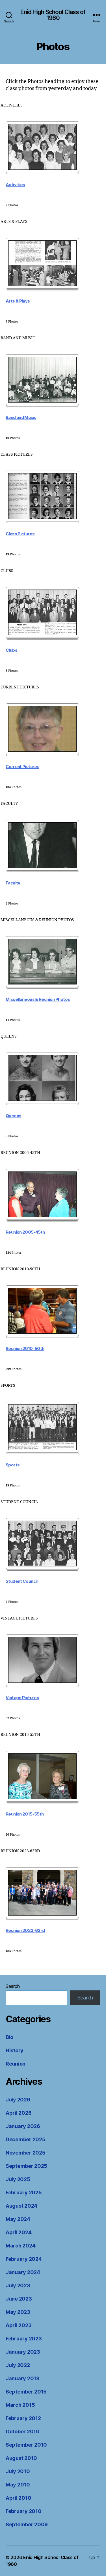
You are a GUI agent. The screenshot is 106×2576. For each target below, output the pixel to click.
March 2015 (20, 2405)
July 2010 (18, 2471)
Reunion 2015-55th (25, 1814)
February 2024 (24, 2259)
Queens (13, 1116)
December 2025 (26, 2139)
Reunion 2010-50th (25, 1349)
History (15, 2050)
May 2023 (18, 2312)
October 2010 (23, 2432)
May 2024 (18, 2219)
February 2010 (24, 2511)
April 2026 (19, 2113)
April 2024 (19, 2232)
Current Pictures (22, 767)
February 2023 (24, 2339)
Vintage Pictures (22, 1698)
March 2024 (20, 2246)
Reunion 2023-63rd (25, 1931)
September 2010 (26, 2445)
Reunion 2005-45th (25, 1232)
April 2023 (19, 2325)
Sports (13, 1465)
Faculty (13, 883)
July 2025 (18, 2179)
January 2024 (23, 2272)
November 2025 (26, 2153)
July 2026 (18, 2100)
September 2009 (27, 2524)
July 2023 (18, 2285)
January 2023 (23, 2352)
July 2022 (18, 2365)
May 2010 (18, 2485)
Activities (15, 185)
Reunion (16, 2064)
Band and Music (21, 418)
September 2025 (26, 2166)
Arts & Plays (18, 301)
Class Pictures (20, 534)
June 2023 (19, 2299)
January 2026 (23, 2126)
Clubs (11, 650)
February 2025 (24, 2193)
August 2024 (21, 2206)
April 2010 (18, 2498)
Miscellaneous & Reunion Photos (38, 999)
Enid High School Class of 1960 (53, 15)
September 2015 (26, 2392)
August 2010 (21, 2458)
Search (13, 1986)
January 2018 (23, 2378)
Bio (9, 2037)
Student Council (22, 1581)
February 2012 (23, 2418)
